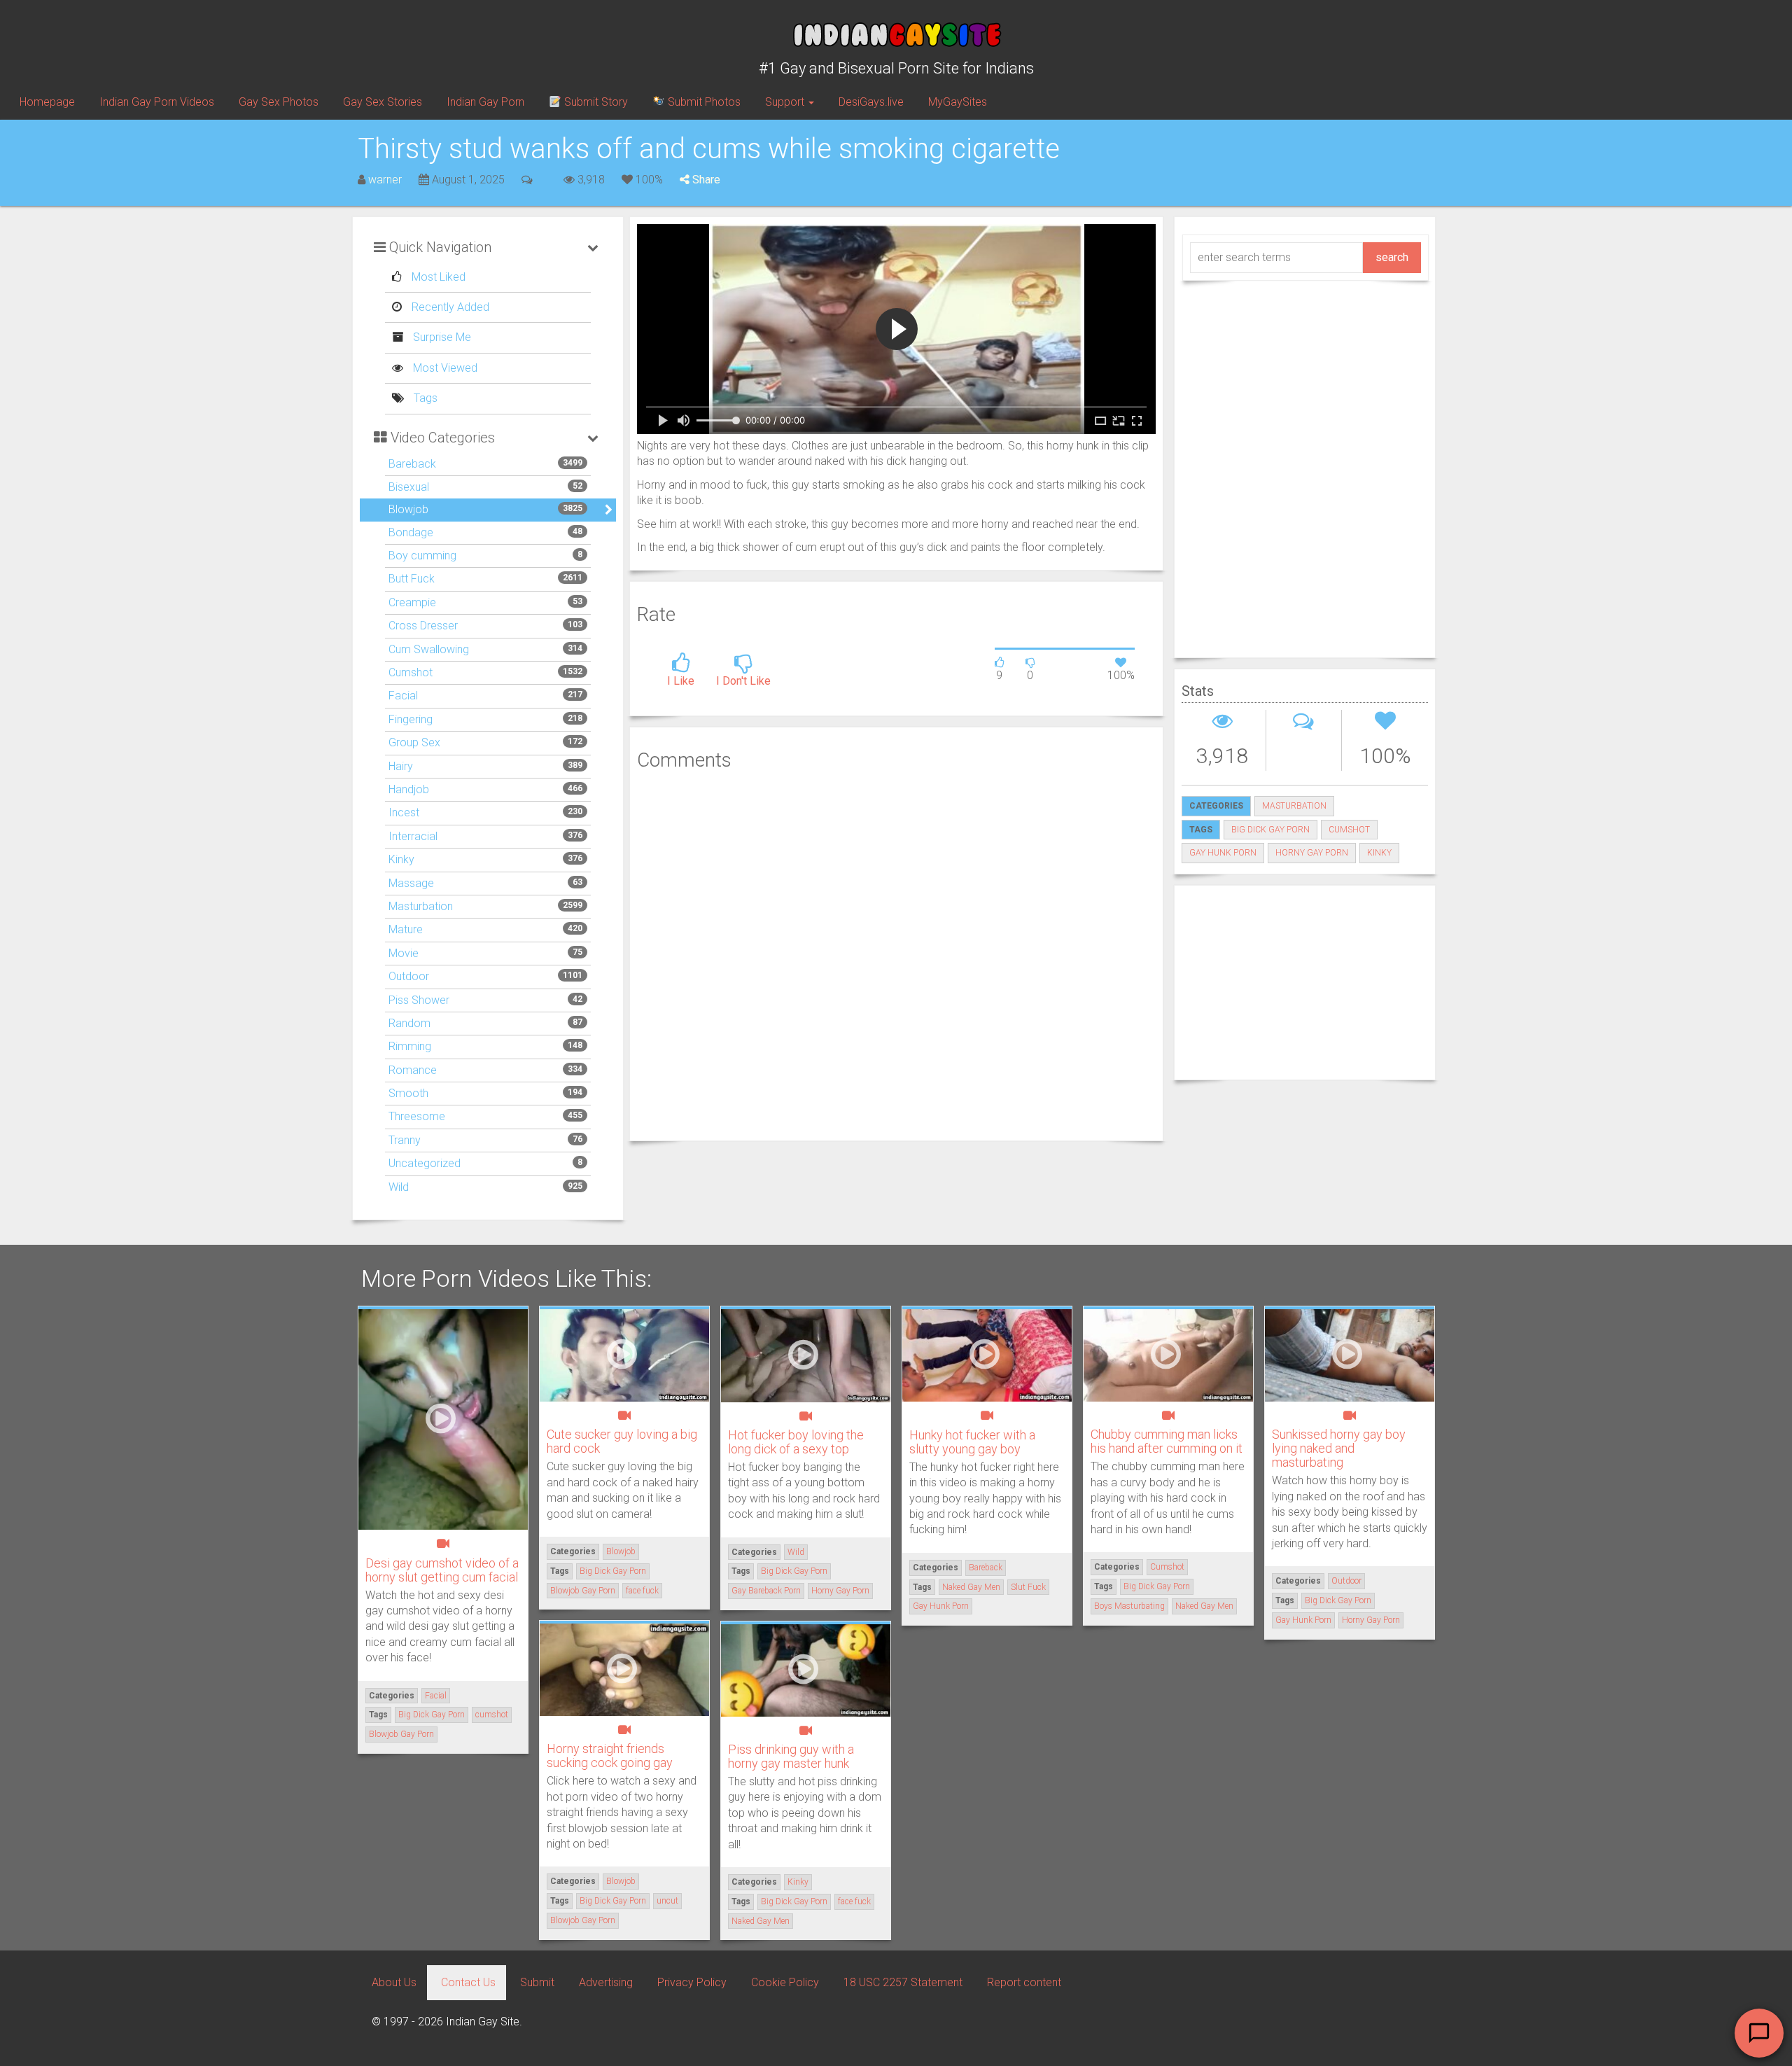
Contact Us (468, 1982)
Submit (537, 1982)
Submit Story (595, 102)
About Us (394, 1982)
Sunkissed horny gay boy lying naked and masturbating (1339, 1448)
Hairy (401, 766)
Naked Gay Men (971, 1587)
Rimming (410, 1046)
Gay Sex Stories (383, 102)
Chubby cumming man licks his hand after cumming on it (1167, 1441)
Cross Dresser (423, 626)
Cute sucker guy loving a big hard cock (622, 1441)
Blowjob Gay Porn (401, 1734)
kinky (1379, 853)
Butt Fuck (412, 579)
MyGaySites (958, 102)
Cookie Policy (785, 1982)
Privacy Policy (692, 1982)
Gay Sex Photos (279, 102)
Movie (404, 953)
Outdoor (409, 976)
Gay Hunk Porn (1223, 853)
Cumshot (411, 672)
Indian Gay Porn (485, 102)
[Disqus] (896, 954)
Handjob (409, 789)
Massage (411, 883)
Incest (404, 812)
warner (385, 180)
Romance (413, 1070)
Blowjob (408, 509)
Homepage (47, 102)
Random (409, 1023)
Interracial (413, 836)
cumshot (1349, 830)
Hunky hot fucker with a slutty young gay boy (972, 1442)
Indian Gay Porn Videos (157, 102)
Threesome (417, 1116)
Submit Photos (703, 102)
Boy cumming (422, 556)
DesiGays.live (871, 102)
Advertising (606, 1982)
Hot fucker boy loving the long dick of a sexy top (796, 1442)
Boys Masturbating (1129, 1606)
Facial (403, 696)
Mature (406, 929)
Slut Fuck (1028, 1587)
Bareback (412, 464)
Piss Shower (419, 1000)
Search (1392, 257)
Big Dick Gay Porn (1270, 830)
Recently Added (449, 307)
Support (786, 102)
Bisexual (409, 487)
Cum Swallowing (429, 649)
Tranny (405, 1140)
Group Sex (414, 742)
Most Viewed (444, 368)
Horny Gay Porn (1312, 853)
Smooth (408, 1093)
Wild (399, 1187)
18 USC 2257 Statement (903, 1982)
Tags (424, 398)
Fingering (411, 719)
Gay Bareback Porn (766, 1591)
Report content (1024, 1982)
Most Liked (437, 277)
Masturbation (421, 906)
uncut (667, 1901)
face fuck (642, 1591)
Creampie (412, 602)
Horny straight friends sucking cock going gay (610, 1756)
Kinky (401, 859)
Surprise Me (441, 337)
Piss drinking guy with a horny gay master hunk (791, 1756)
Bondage (411, 532)
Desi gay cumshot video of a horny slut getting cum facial (442, 1570)
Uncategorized (425, 1163)
